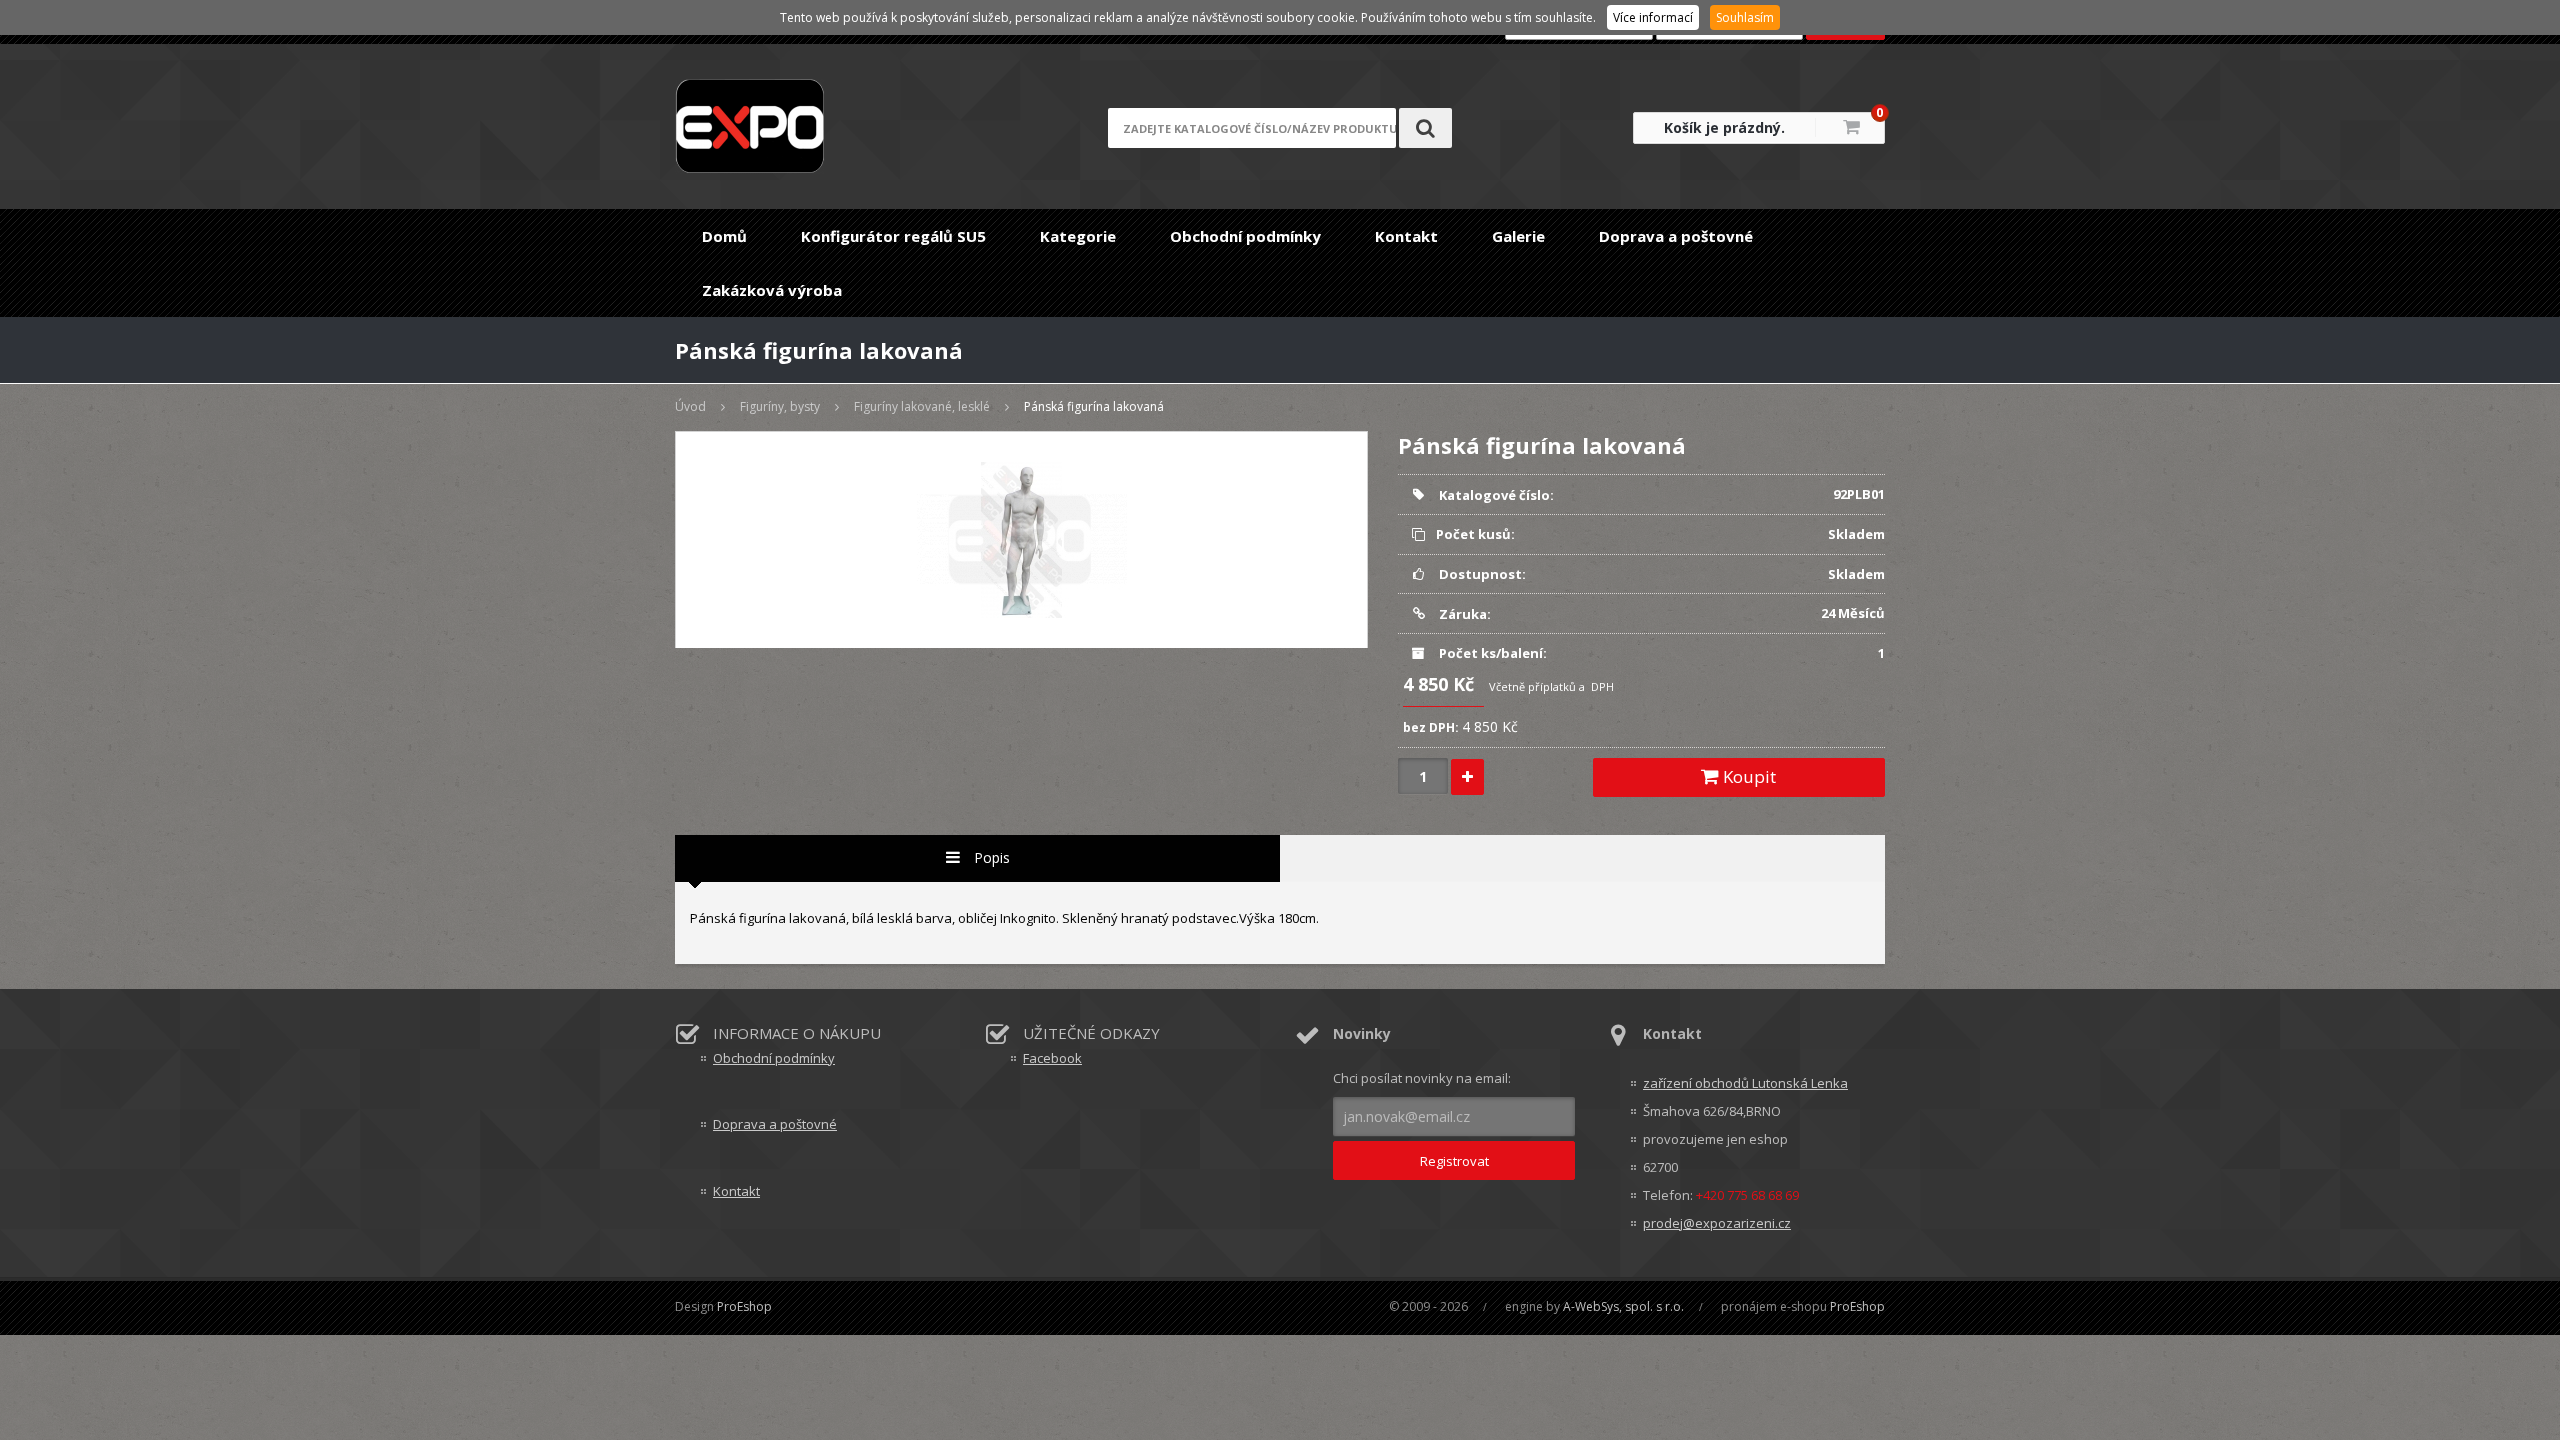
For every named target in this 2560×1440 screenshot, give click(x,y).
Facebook (1052, 1058)
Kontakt (1406, 236)
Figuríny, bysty (780, 406)
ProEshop (744, 1306)
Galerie (1518, 236)
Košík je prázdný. (1724, 127)
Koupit (1747, 776)
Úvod (690, 406)
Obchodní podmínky (1245, 236)
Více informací (1653, 17)
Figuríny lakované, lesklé (922, 406)
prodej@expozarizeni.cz (1717, 1223)
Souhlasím (1745, 17)
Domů (724, 236)
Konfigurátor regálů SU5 (893, 236)
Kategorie (1078, 236)
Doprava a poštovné (1676, 236)
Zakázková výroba (772, 290)
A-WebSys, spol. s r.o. (1623, 1306)
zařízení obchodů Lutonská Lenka (1745, 1083)
